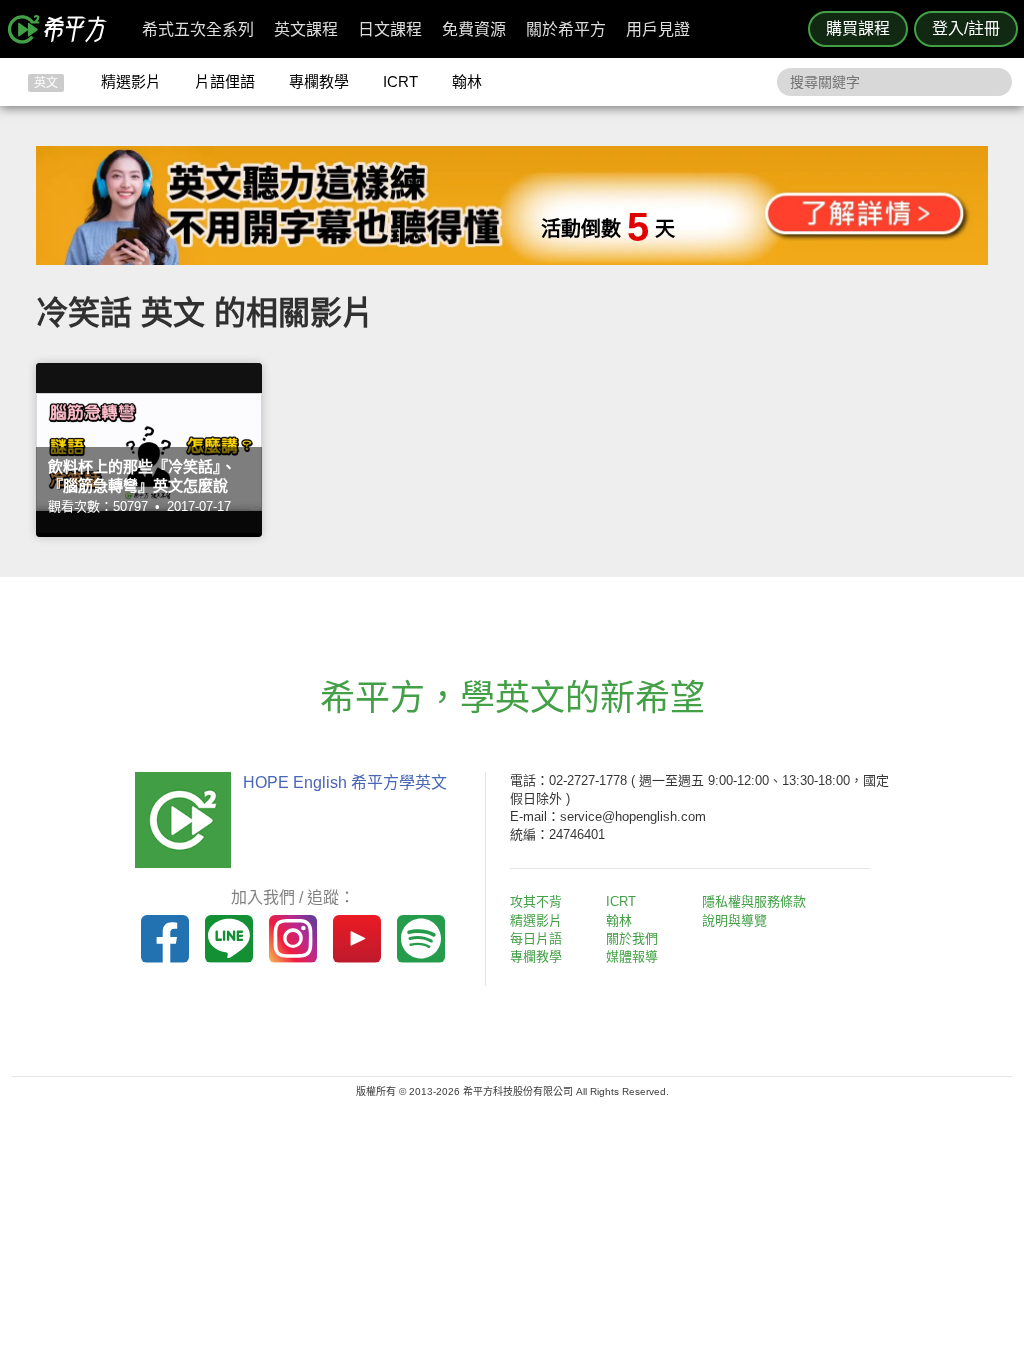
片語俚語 (225, 81)
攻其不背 (536, 901)
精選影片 (131, 81)
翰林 (467, 81)
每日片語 (536, 938)
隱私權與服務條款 (754, 901)
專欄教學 (319, 81)
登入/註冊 (966, 28)
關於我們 (632, 938)
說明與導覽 (734, 920)
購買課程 (858, 28)
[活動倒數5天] (512, 259)
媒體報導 (632, 956)
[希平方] (64, 29)
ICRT (400, 81)
